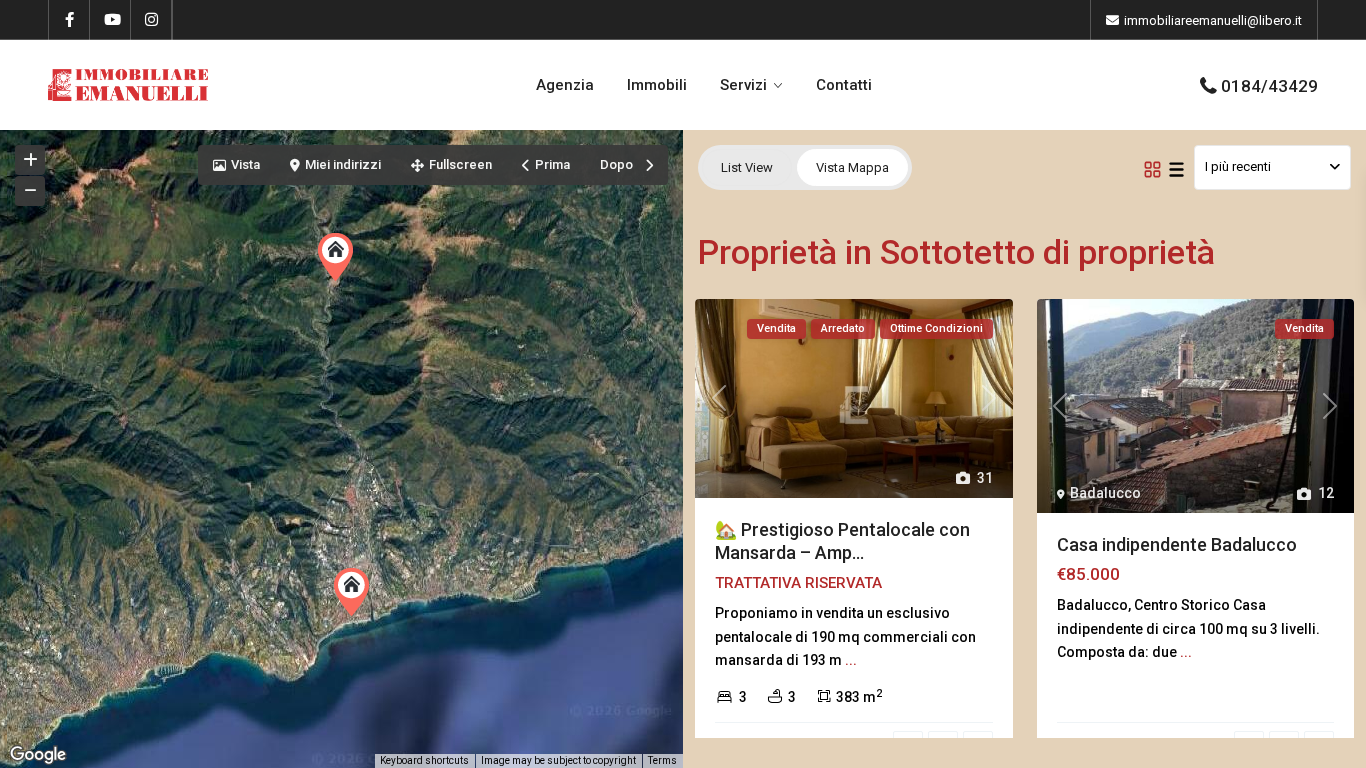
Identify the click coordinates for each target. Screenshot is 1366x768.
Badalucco (1105, 493)
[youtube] (110, 20)
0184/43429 (1269, 86)
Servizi (743, 85)
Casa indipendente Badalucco (1177, 544)
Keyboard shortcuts (424, 760)
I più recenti (1238, 166)
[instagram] (151, 20)
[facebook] (69, 20)
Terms (662, 760)
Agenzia (565, 85)
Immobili (657, 85)
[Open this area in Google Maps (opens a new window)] (38, 755)
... (851, 660)
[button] (363, 597)
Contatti (844, 85)
